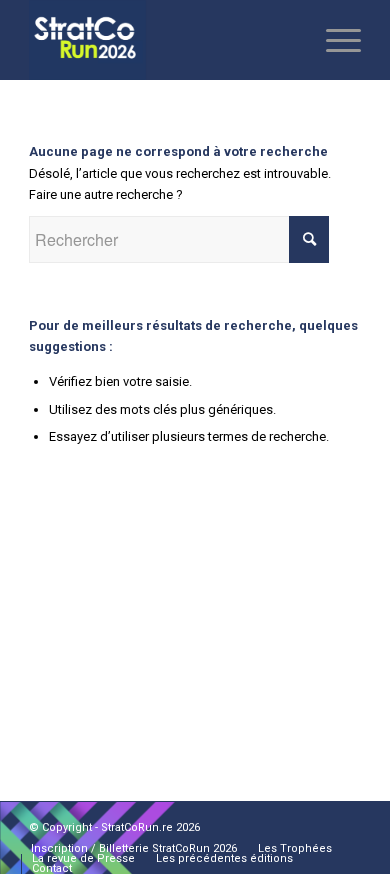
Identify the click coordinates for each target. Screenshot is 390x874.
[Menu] (333, 40)
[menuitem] (134, 849)
